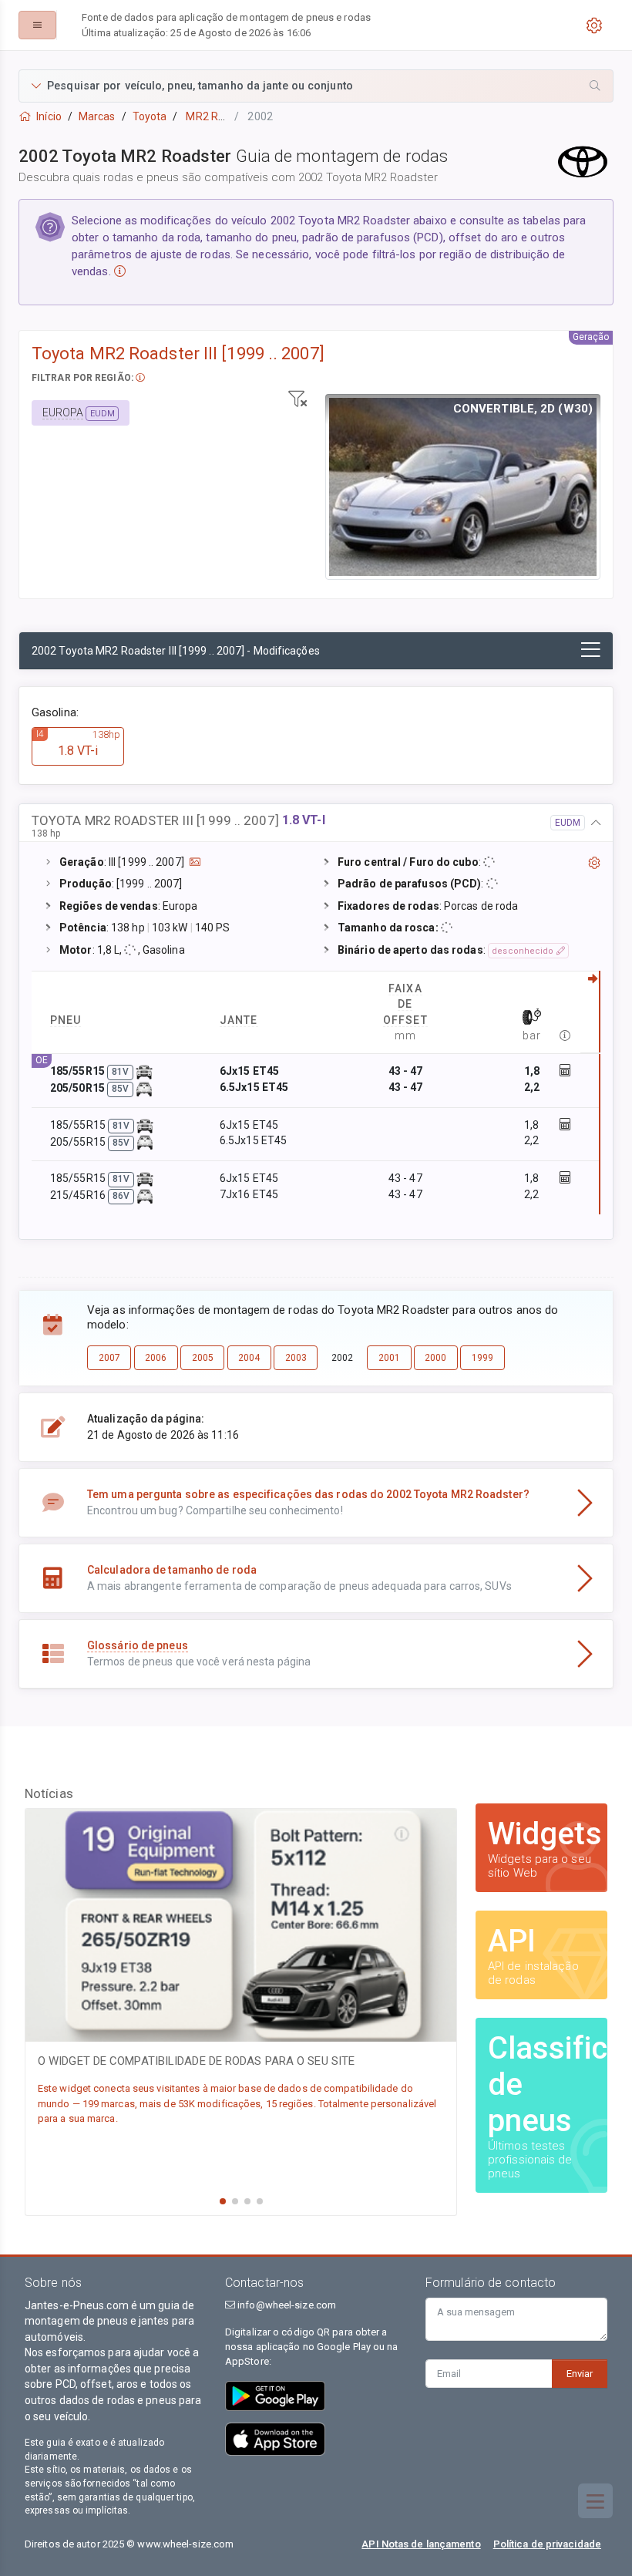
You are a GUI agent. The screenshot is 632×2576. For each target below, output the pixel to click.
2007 (109, 1358)
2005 (203, 1358)
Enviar (580, 2374)
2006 (156, 1358)
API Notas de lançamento (421, 2544)
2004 (249, 1358)
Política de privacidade (547, 2544)
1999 (482, 1358)
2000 (435, 1358)
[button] (316, 86)
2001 (389, 1358)
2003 (296, 1358)
